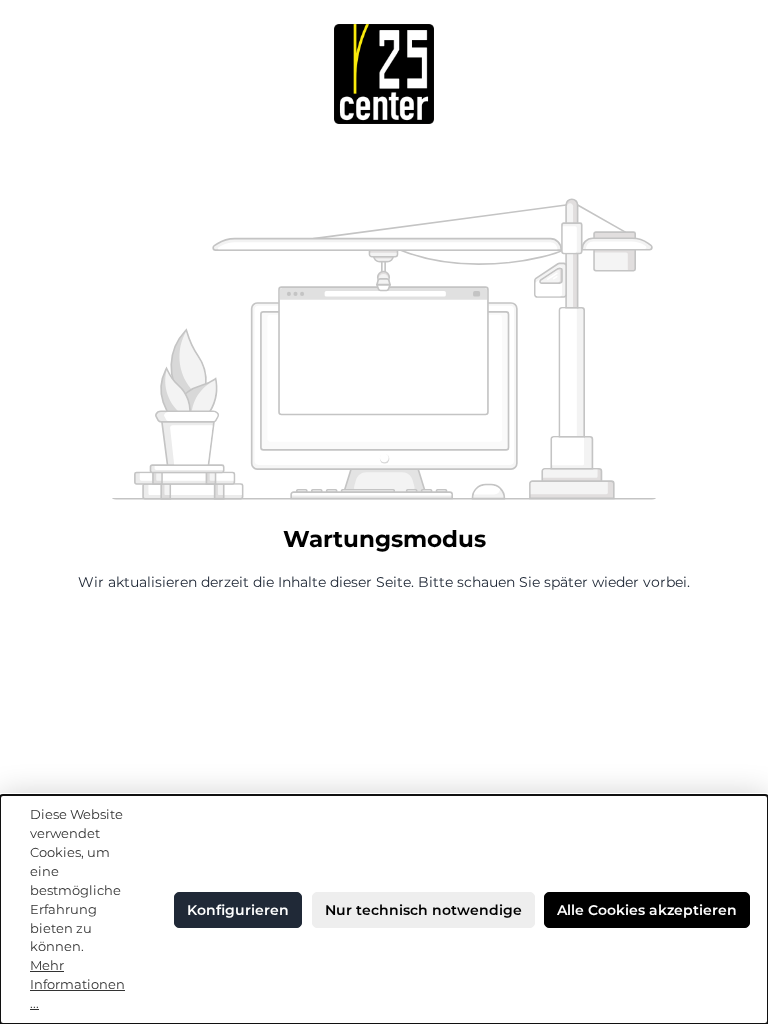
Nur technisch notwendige (423, 910)
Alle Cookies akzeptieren (647, 910)
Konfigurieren (238, 910)
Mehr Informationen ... (77, 984)
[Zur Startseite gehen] (384, 74)
